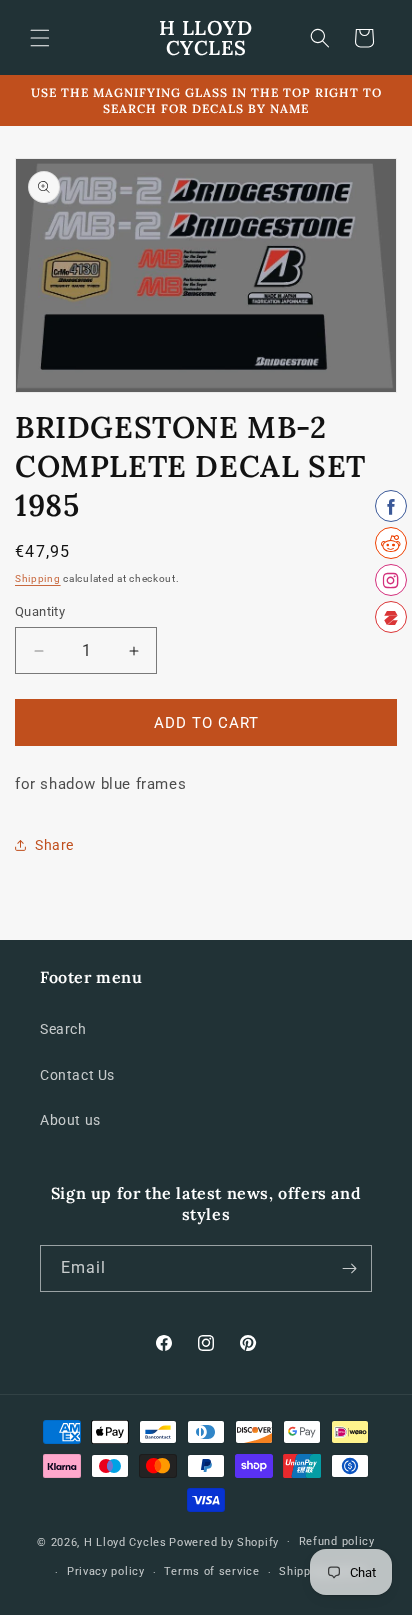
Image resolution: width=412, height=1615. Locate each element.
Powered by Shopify (224, 1541)
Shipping (38, 578)
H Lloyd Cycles (125, 1541)
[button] (40, 38)
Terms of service (211, 1571)
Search (63, 1029)
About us (70, 1120)
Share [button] (54, 845)
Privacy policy (106, 1571)
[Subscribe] (349, 1268)
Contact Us (77, 1075)
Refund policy (337, 1541)
